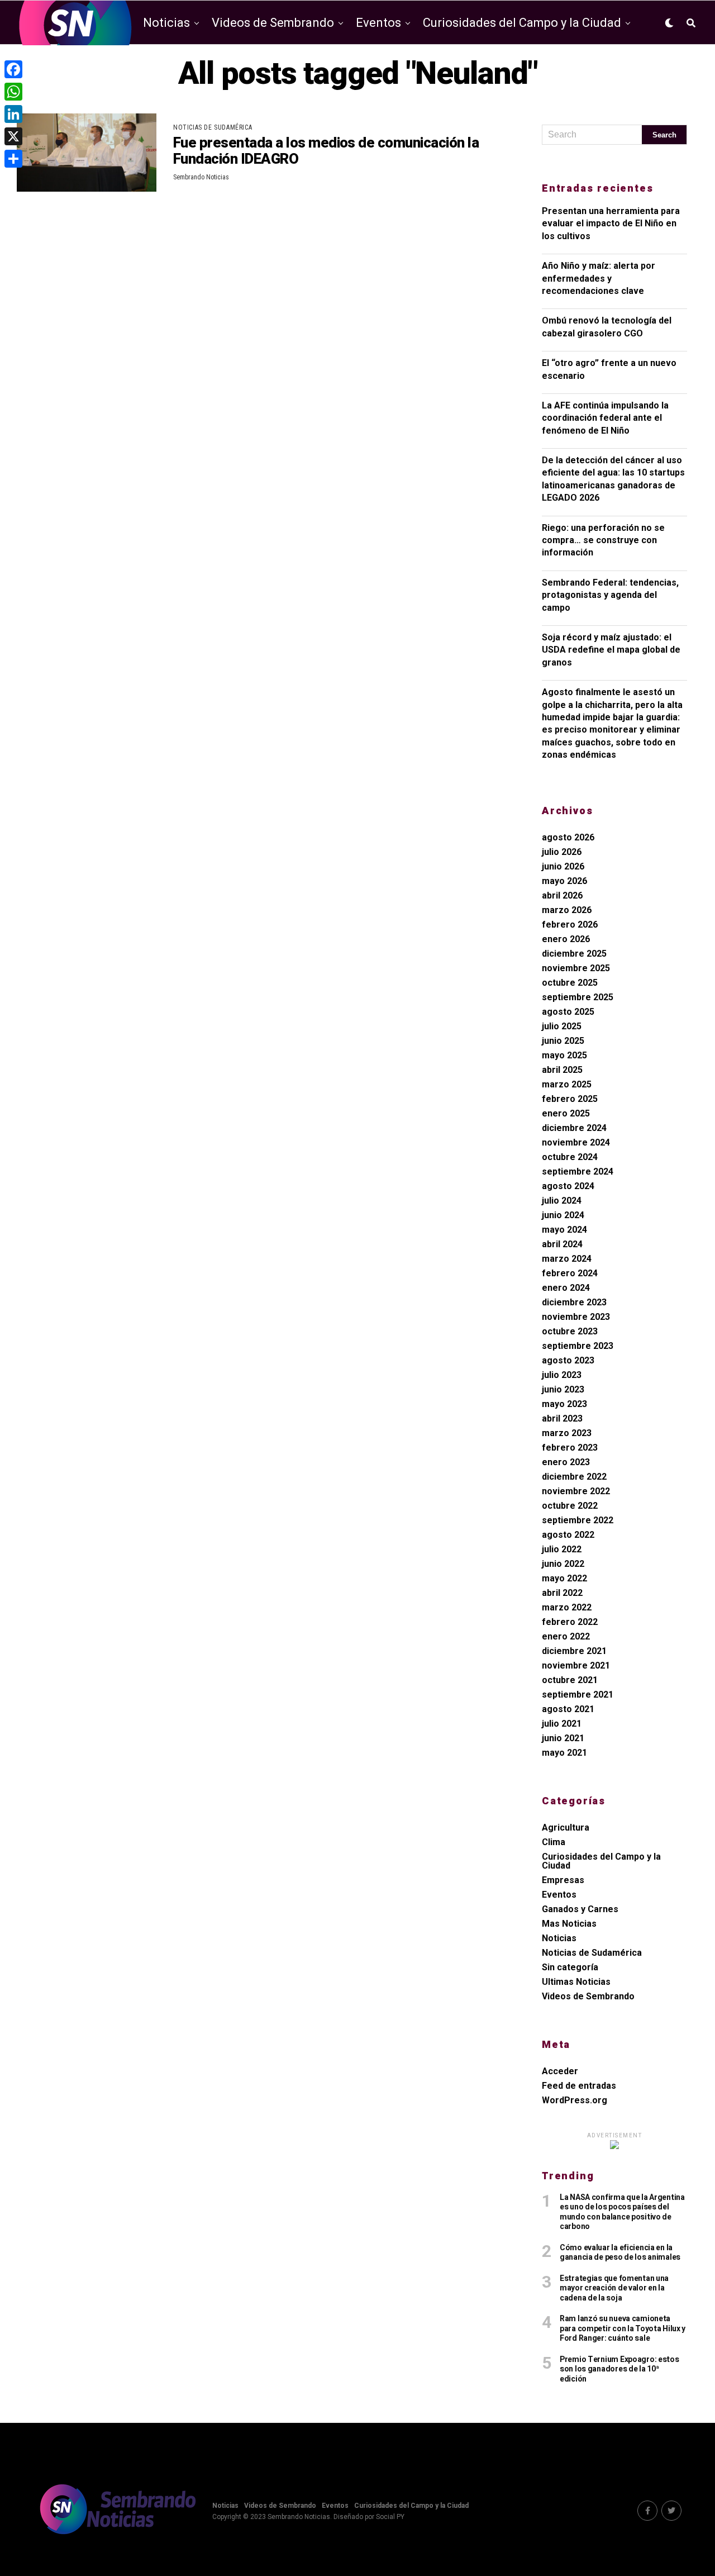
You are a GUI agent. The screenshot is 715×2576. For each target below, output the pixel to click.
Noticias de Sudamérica (592, 1953)
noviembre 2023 (576, 1317)
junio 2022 (563, 1564)
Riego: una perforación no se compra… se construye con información (603, 540)
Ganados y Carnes (580, 1909)
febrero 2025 (570, 1099)
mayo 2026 (564, 881)
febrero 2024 (570, 1273)
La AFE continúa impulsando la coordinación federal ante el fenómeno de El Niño (605, 418)
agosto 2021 (568, 1709)
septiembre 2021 (578, 1695)
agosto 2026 (568, 837)
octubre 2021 (570, 1680)
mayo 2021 (564, 1753)
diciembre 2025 (574, 954)
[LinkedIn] (13, 114)
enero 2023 (566, 1462)
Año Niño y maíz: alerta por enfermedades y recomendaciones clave (599, 278)
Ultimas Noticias (576, 1982)
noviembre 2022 (576, 1491)
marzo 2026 (567, 910)
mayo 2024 (564, 1230)
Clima (554, 1842)
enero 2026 (566, 939)
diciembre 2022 (574, 1477)
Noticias (166, 23)
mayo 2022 (564, 1578)
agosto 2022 (568, 1535)
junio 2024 (563, 1215)
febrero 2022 (570, 1622)
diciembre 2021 (574, 1651)
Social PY (390, 2517)
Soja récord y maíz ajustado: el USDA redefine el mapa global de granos (611, 650)
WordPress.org (575, 2100)
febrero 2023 (570, 1448)
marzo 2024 (567, 1259)
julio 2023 (562, 1375)
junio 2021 (563, 1738)
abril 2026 (562, 895)
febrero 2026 (570, 925)
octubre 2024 (570, 1157)
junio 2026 (563, 866)
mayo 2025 (564, 1055)
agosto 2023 (568, 1360)
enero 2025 (566, 1113)
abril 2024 (562, 1244)
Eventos (378, 23)
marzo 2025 (567, 1084)
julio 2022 (562, 1549)
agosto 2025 (568, 1012)
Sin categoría (570, 1967)
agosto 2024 (568, 1186)
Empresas (563, 1880)
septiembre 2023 (578, 1346)
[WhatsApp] (13, 92)
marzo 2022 (567, 1607)
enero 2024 (566, 1288)
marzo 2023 (567, 1433)
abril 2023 (562, 1418)
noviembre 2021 (576, 1665)
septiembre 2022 (578, 1520)
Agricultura (566, 1828)
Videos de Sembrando (273, 23)
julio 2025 (562, 1026)
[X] (13, 136)
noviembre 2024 (576, 1142)
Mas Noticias (569, 1924)
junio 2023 (563, 1389)
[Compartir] (13, 159)
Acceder (560, 2071)
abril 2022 (562, 1593)
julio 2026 (562, 852)
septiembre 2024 (578, 1171)
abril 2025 (562, 1070)
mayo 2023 (564, 1404)
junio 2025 (563, 1041)
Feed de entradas (579, 2086)
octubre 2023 (570, 1331)
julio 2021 (562, 1724)
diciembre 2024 (574, 1128)
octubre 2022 (570, 1506)
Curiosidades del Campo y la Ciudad (522, 23)
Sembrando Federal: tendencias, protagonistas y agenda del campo (610, 595)
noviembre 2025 (576, 968)
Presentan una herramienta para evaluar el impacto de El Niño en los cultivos (611, 224)
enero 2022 (566, 1636)
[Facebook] (13, 69)
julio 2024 (562, 1201)
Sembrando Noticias (201, 177)
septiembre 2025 (578, 997)
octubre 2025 (570, 983)
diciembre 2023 (574, 1302)
